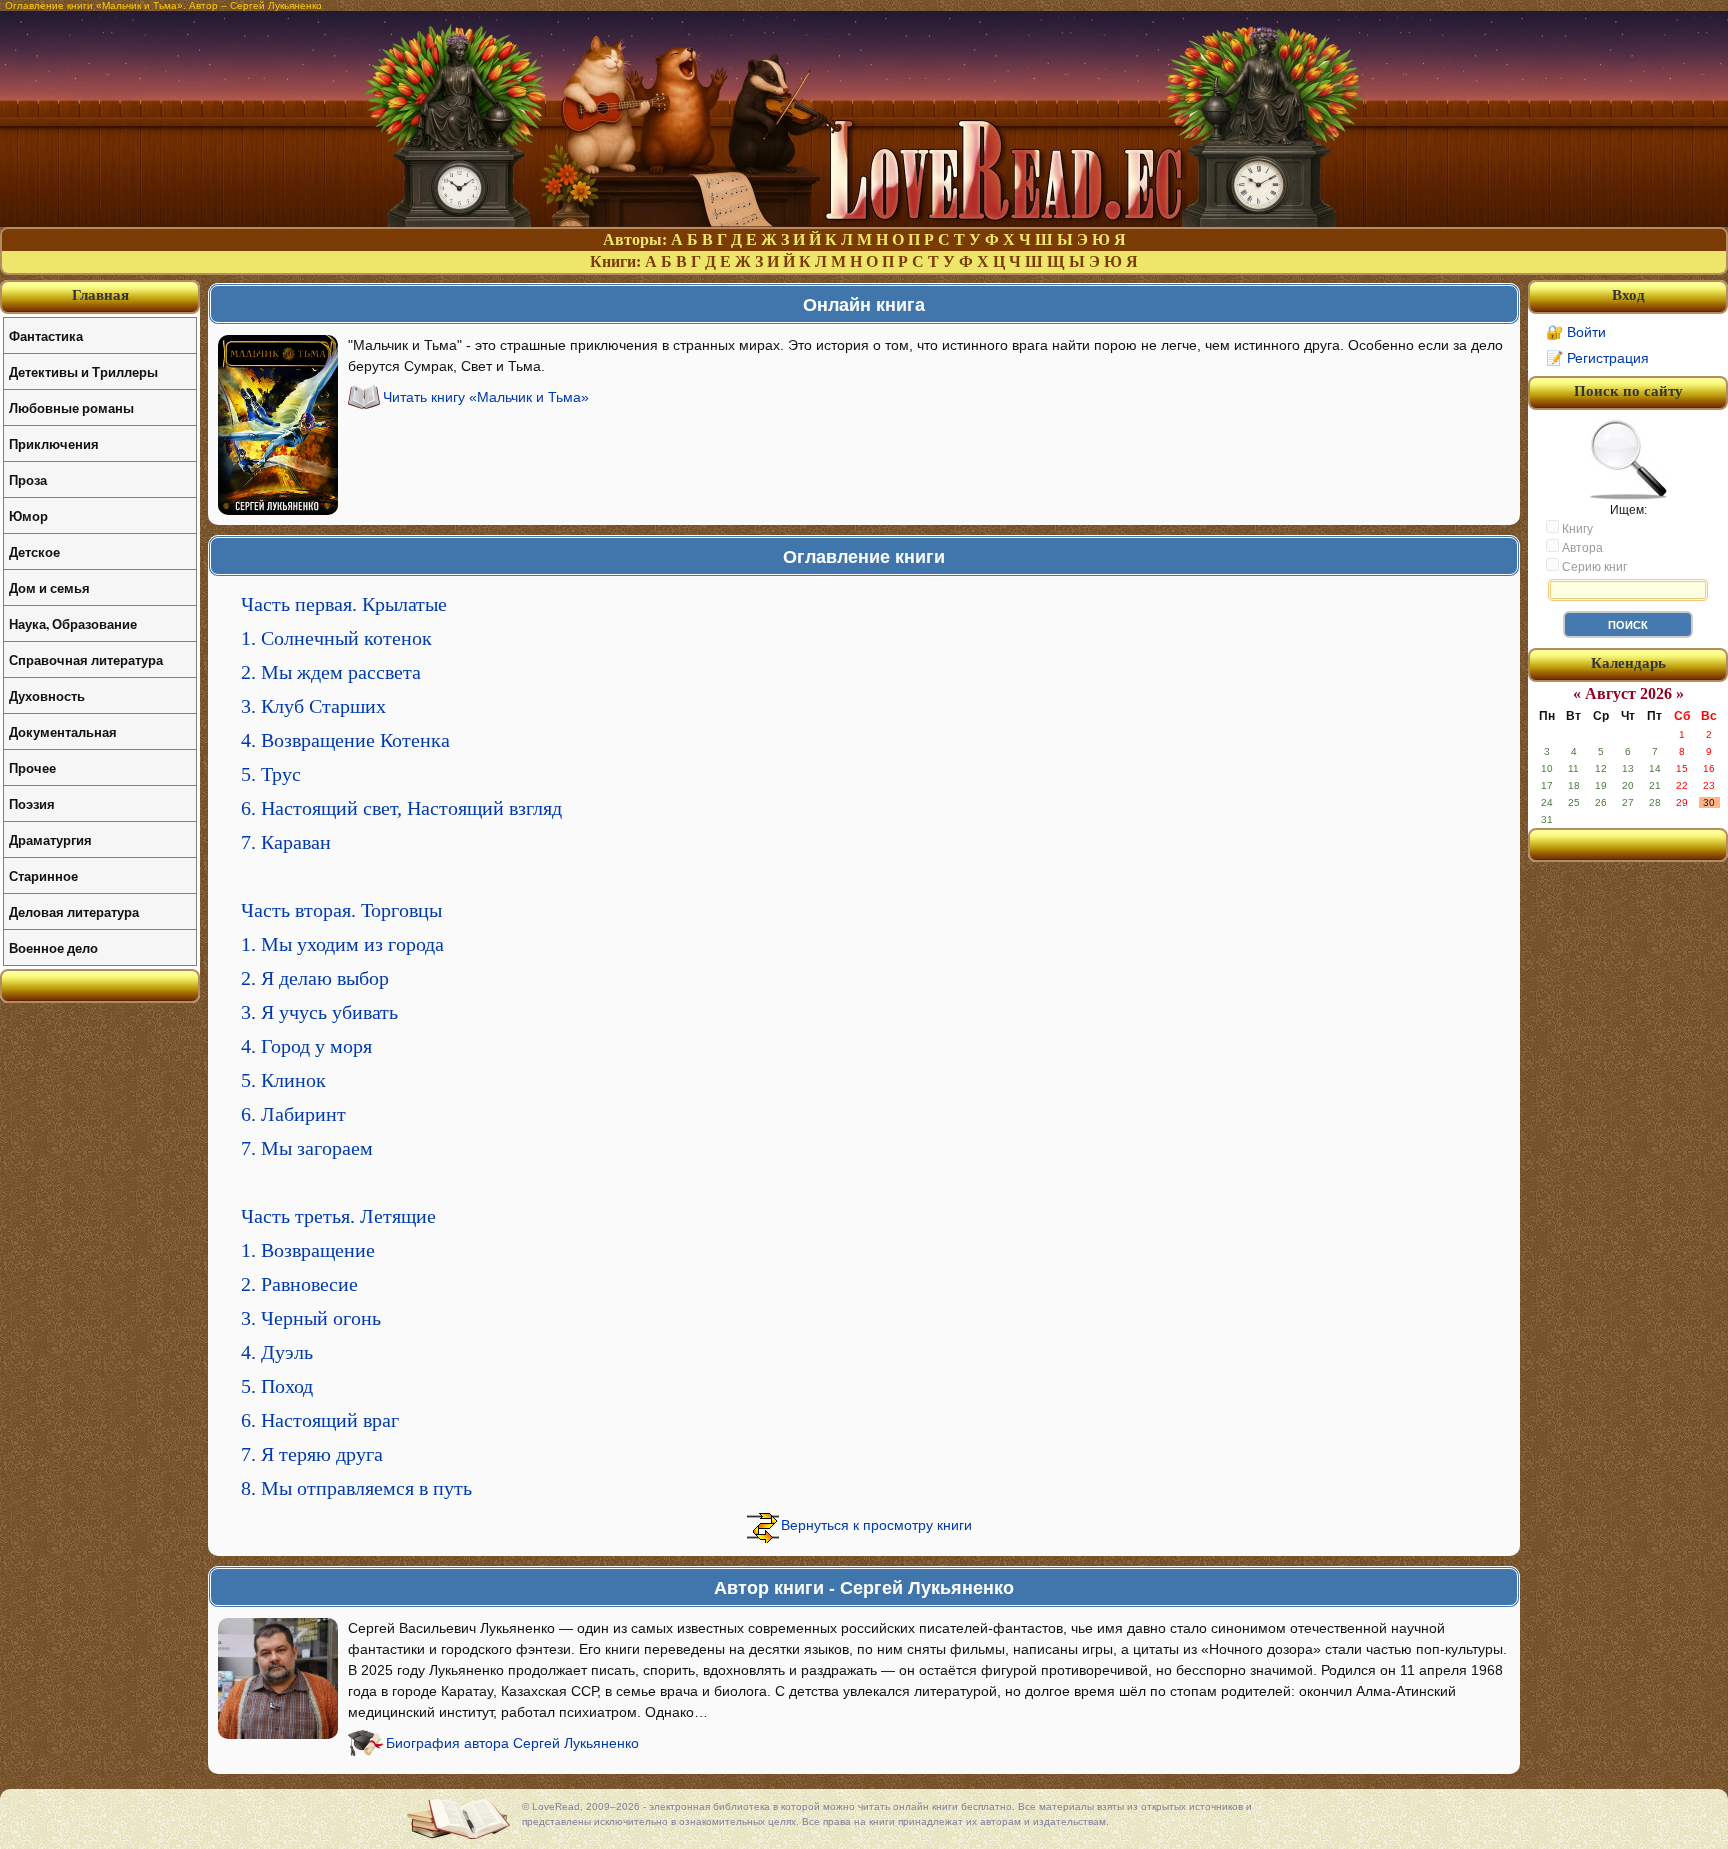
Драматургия (50, 839)
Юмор (28, 515)
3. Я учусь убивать (319, 1012)
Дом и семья (49, 587)
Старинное (43, 875)
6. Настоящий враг (320, 1420)
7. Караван (286, 842)
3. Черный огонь (311, 1318)
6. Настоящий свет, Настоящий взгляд (401, 808)
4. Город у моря (306, 1046)
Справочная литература (86, 659)
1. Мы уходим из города (342, 944)
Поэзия (32, 803)
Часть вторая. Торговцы (341, 910)
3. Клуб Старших (313, 706)
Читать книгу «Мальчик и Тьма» (486, 397)
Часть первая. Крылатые (344, 604)
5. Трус (271, 774)
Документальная (63, 731)
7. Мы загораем (307, 1148)
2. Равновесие (299, 1284)
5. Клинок (283, 1080)
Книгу (1576, 529)
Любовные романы (71, 407)
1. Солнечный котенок (336, 638)
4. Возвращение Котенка (345, 740)
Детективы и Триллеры (83, 371)
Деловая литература (74, 911)
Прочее (32, 767)
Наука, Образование (73, 623)
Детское (34, 551)
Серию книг (1593, 567)
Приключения (54, 443)
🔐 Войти (1576, 332)
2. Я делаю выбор (315, 978)
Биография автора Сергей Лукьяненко (512, 1743)
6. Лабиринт (293, 1114)
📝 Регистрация (1597, 358)
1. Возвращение (308, 1250)
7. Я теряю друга (312, 1454)
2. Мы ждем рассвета (331, 672)
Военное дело (53, 947)
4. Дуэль (277, 1352)
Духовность (47, 695)
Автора (1581, 548)
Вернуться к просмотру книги (876, 1525)
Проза (28, 479)
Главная (100, 295)
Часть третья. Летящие (338, 1216)
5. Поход (277, 1386)
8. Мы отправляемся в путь (356, 1488)
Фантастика (46, 335)
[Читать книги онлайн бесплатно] (864, 221)
